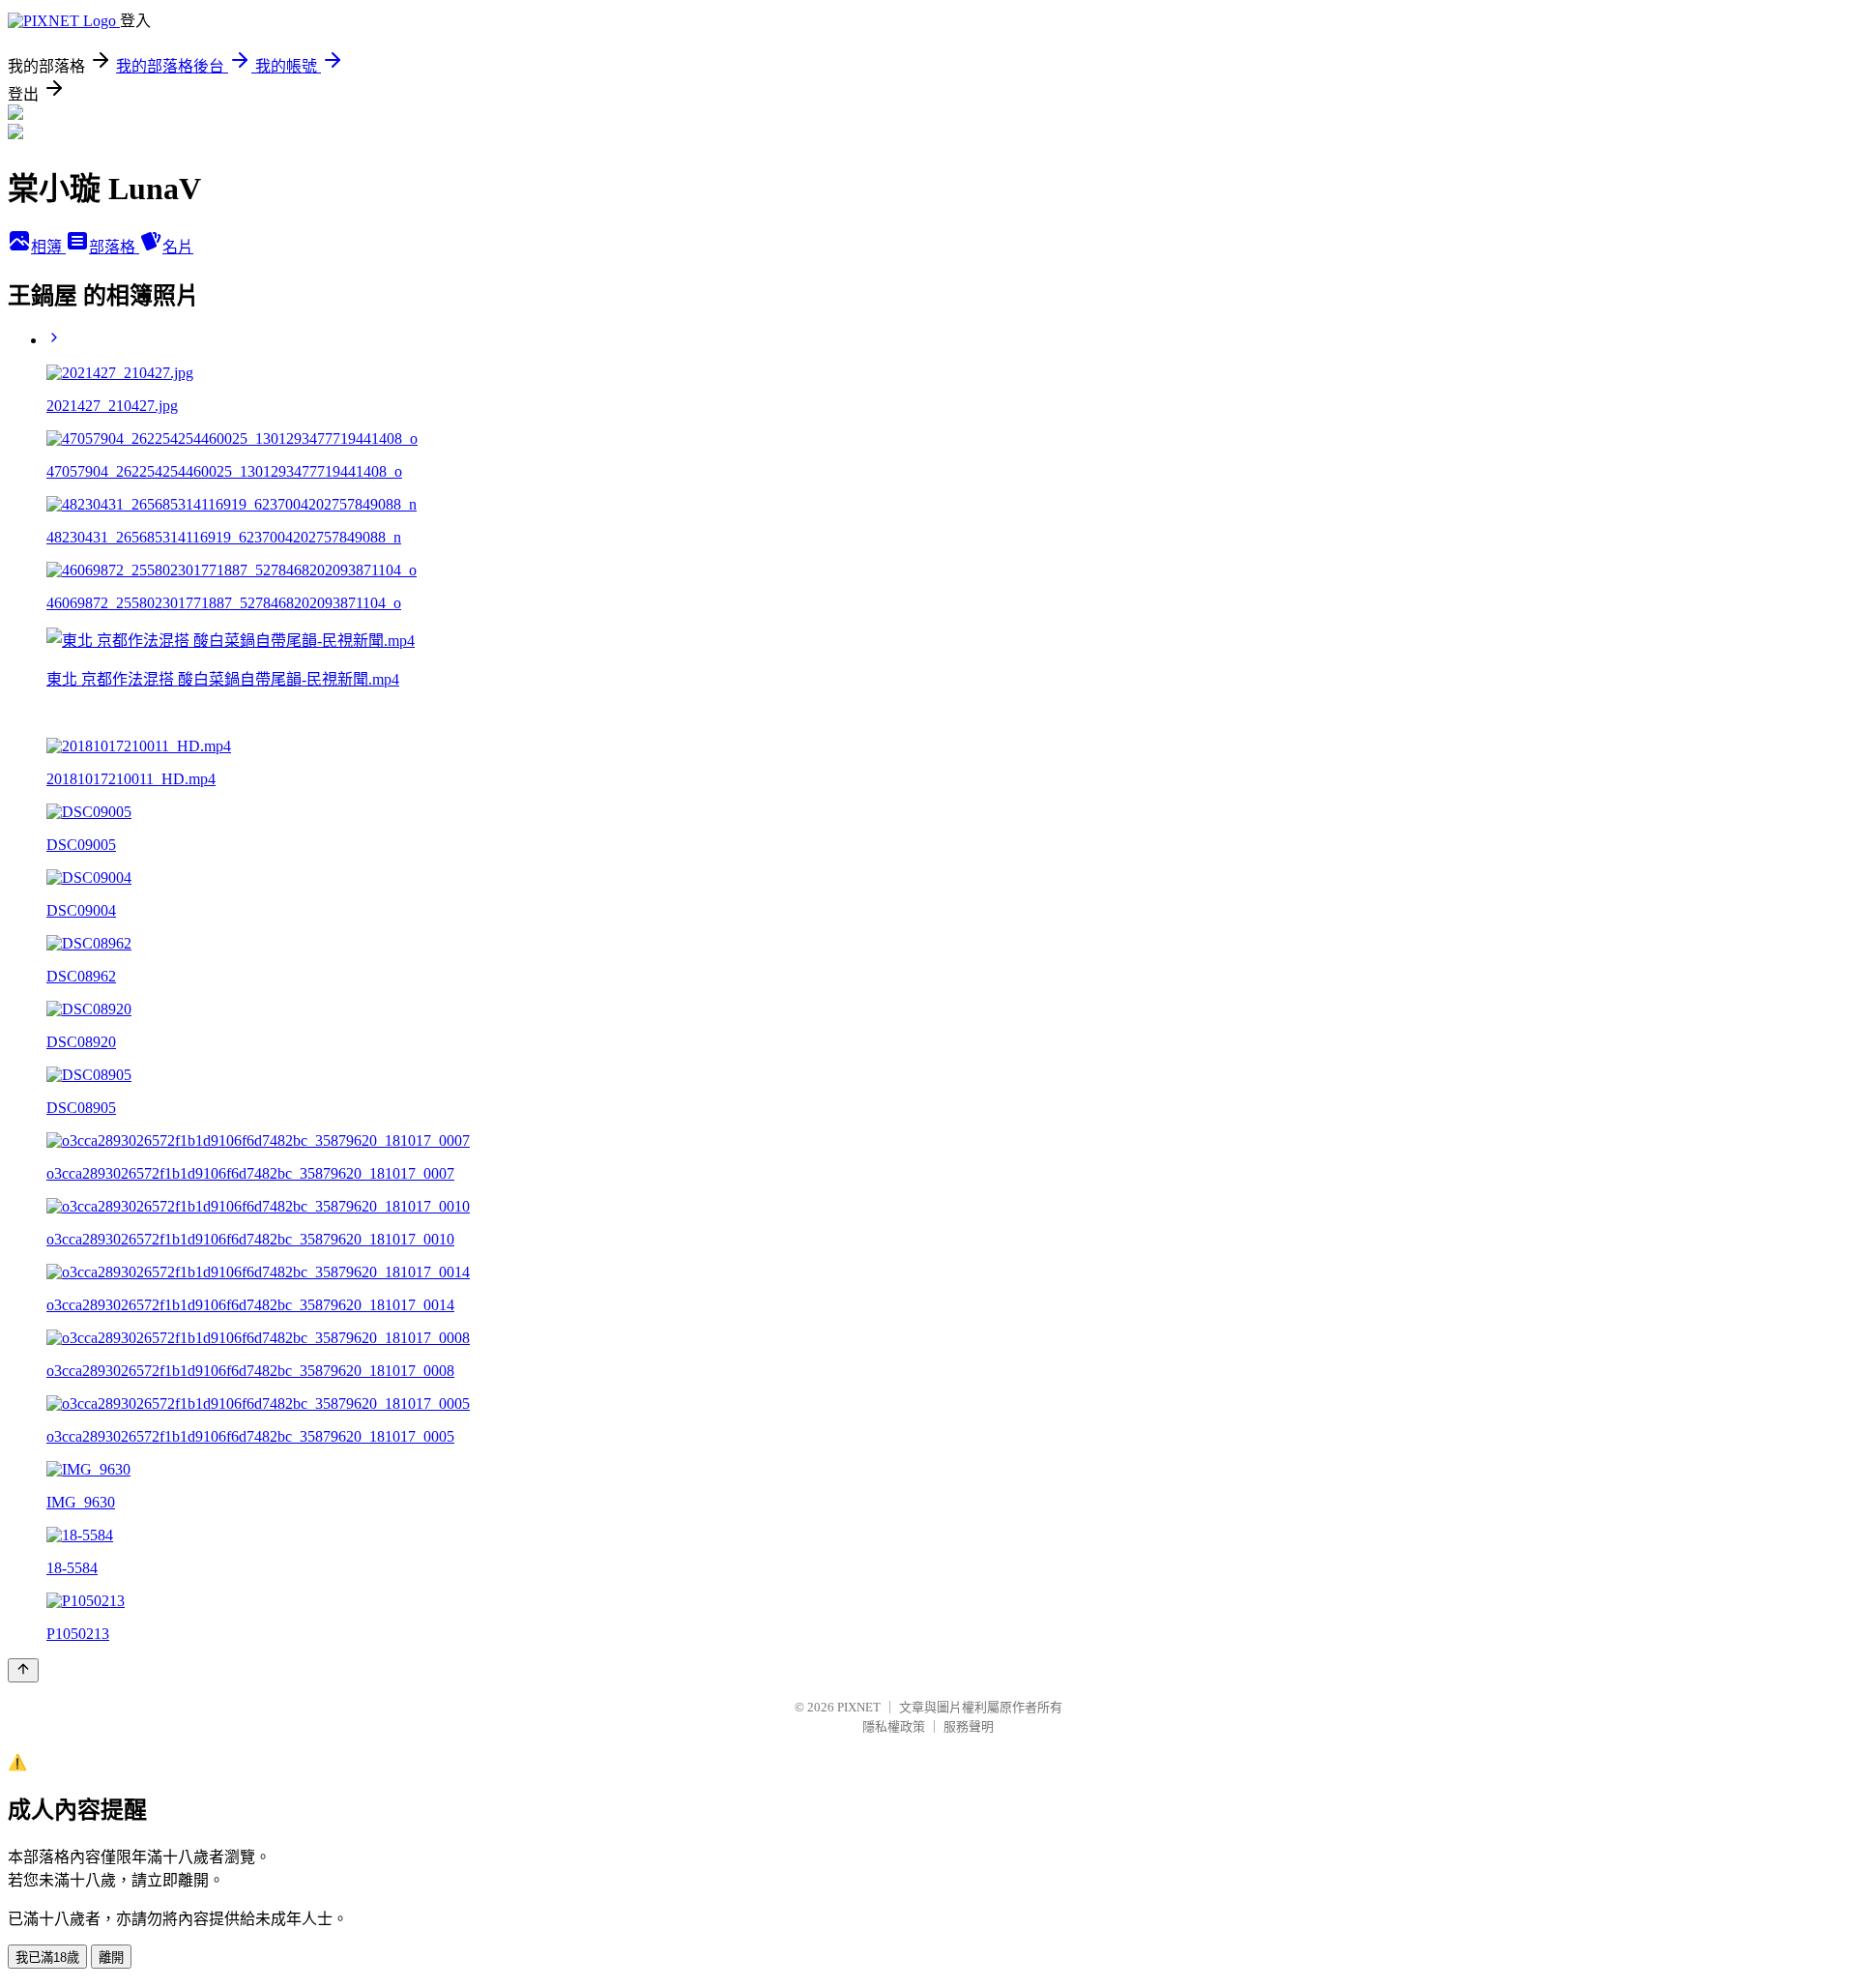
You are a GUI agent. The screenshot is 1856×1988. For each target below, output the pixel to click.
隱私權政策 (894, 1726)
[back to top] (23, 1670)
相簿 (48, 247)
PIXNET (859, 1707)
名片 (178, 247)
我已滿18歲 (47, 1958)
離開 (111, 1958)
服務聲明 (969, 1726)
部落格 (114, 247)
